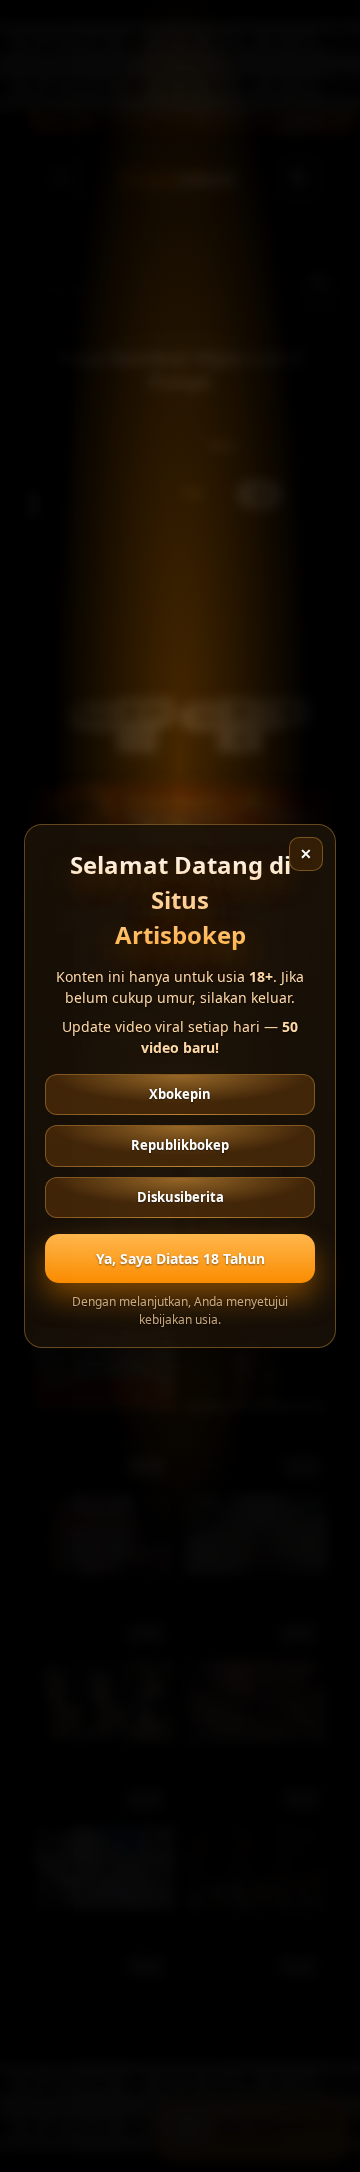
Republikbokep (180, 1145)
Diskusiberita (180, 1197)
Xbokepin (180, 1094)
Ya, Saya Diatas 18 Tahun (180, 1258)
